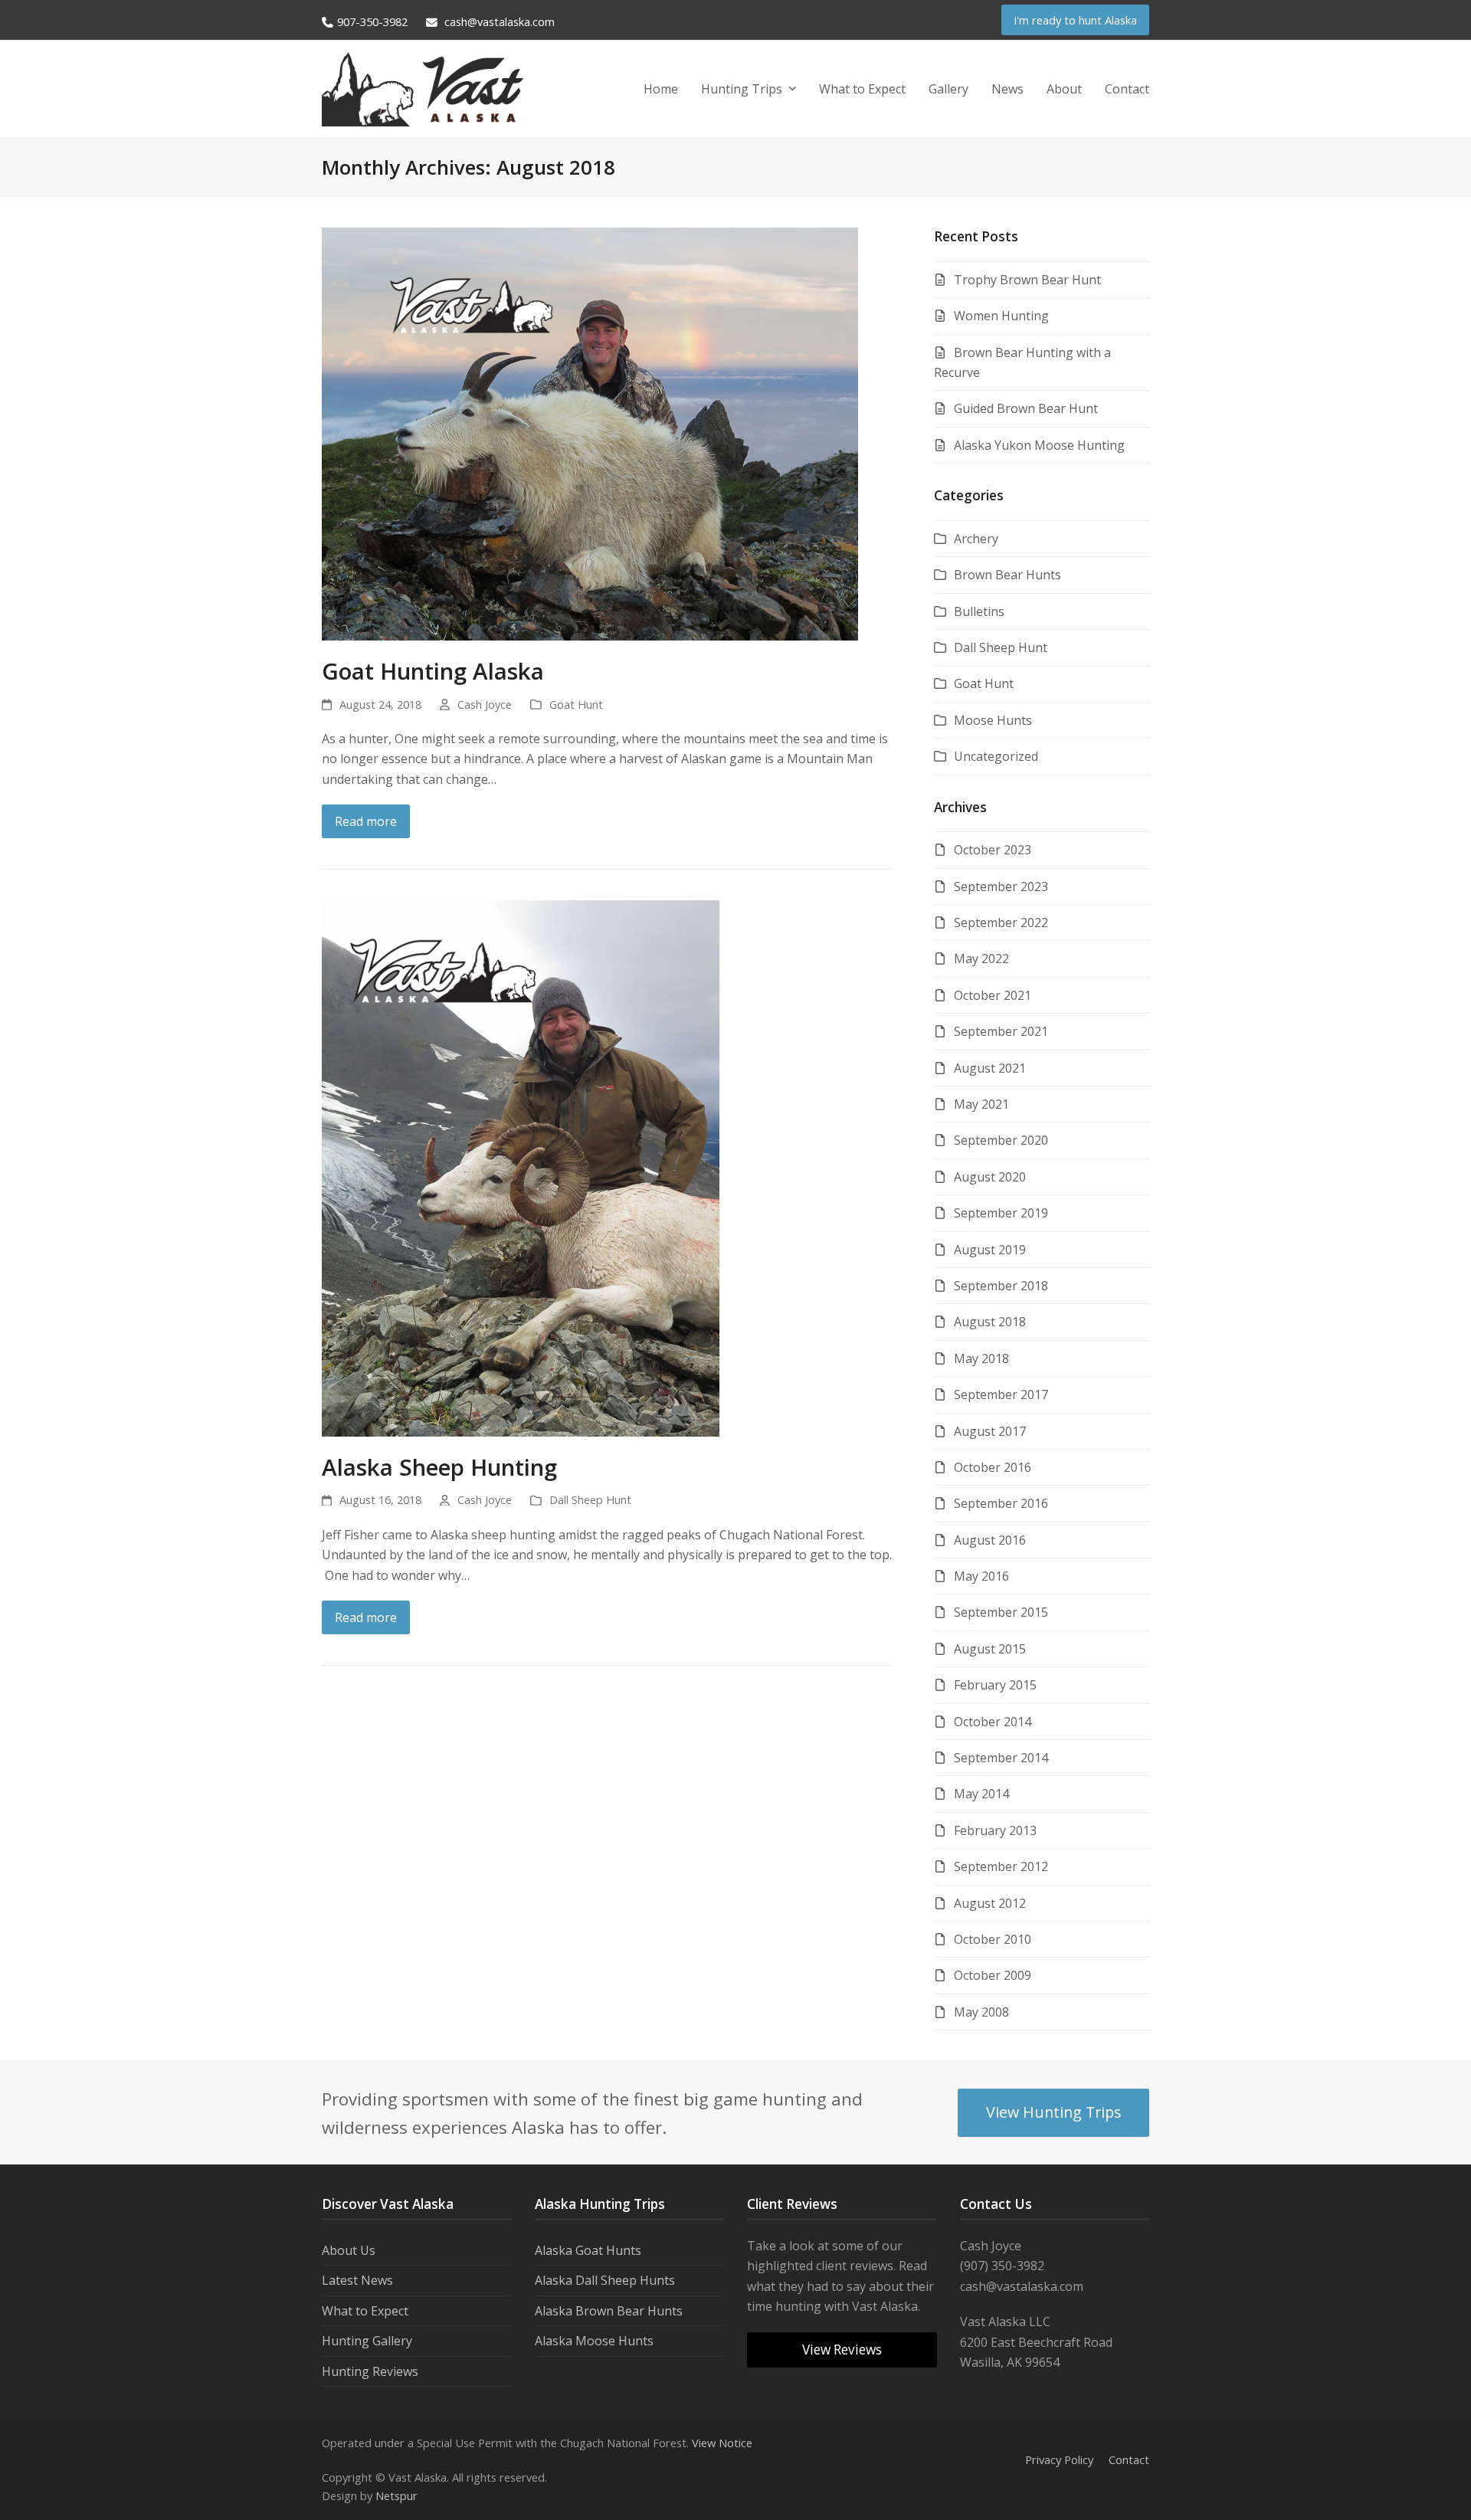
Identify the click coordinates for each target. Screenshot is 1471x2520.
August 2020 (990, 1177)
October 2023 (993, 850)
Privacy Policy (1059, 2459)
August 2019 (990, 1250)
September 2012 (1001, 1866)
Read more (366, 821)
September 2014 (1001, 1758)
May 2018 (981, 1358)
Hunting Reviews (370, 2371)
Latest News (357, 2280)
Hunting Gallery (367, 2341)
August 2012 (990, 1903)
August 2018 (990, 1322)
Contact (1129, 2459)
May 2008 (981, 2012)
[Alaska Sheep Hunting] (521, 1167)
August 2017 (990, 1431)
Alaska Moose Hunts (594, 2341)
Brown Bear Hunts (1007, 575)
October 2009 (993, 1975)
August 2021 (990, 1068)
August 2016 (990, 1540)
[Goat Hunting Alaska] (590, 433)
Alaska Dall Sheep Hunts (605, 2280)
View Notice (722, 2443)
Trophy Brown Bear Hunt (1027, 280)
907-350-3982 (372, 21)
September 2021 (1001, 1031)
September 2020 (1001, 1140)
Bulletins (979, 611)
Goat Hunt (576, 704)
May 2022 (981, 959)
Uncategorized (996, 756)
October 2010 (993, 1939)
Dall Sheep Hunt (590, 1499)
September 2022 (1001, 922)
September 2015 (1001, 1612)
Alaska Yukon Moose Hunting (1039, 445)
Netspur (396, 2495)
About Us (349, 2250)
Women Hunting (1001, 316)
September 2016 (1001, 1503)
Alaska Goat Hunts (588, 2250)
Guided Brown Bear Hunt (1026, 408)
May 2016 (981, 1576)
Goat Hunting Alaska (433, 671)
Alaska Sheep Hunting (439, 1467)
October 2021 (993, 995)
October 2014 (993, 1722)
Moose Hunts (993, 720)
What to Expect (365, 2311)
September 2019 (1001, 1213)
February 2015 (995, 1685)
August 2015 (990, 1649)
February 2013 (995, 1830)
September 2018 (1001, 1286)
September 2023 (1001, 886)
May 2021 (981, 1104)
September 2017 (1001, 1394)
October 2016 (993, 1467)
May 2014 (981, 1794)
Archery (976, 539)
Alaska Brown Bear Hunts (609, 2311)
